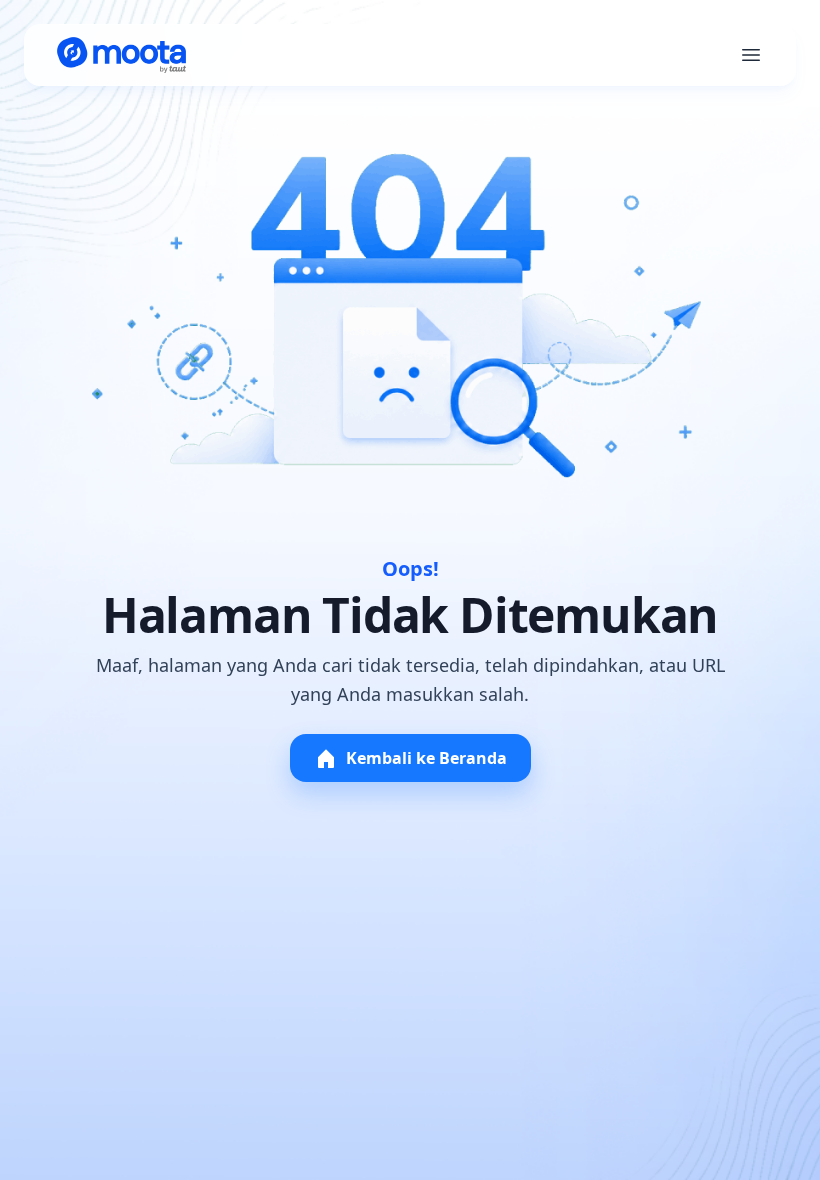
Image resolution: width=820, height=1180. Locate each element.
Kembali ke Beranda (426, 758)
